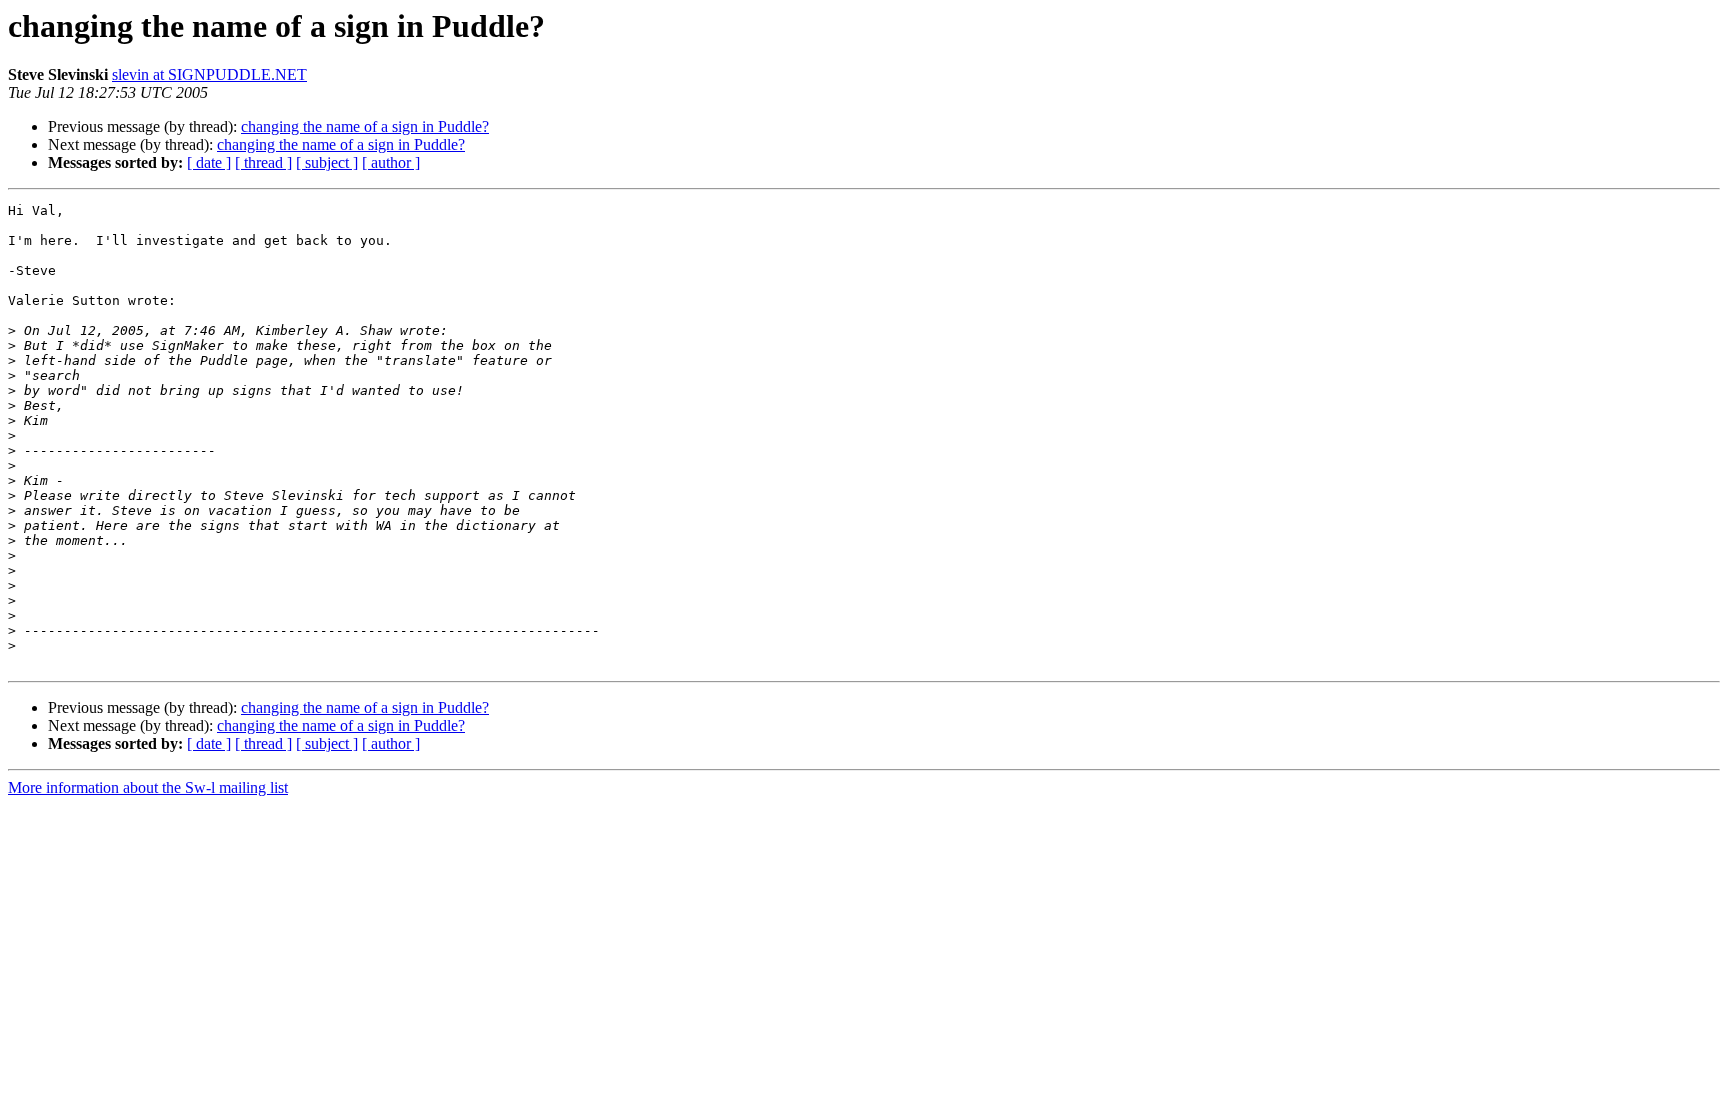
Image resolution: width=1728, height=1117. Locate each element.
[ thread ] (263, 162)
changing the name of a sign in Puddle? (365, 126)
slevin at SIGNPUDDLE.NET (209, 74)
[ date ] (209, 162)
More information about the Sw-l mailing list (148, 787)
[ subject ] (327, 162)
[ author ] (391, 162)
